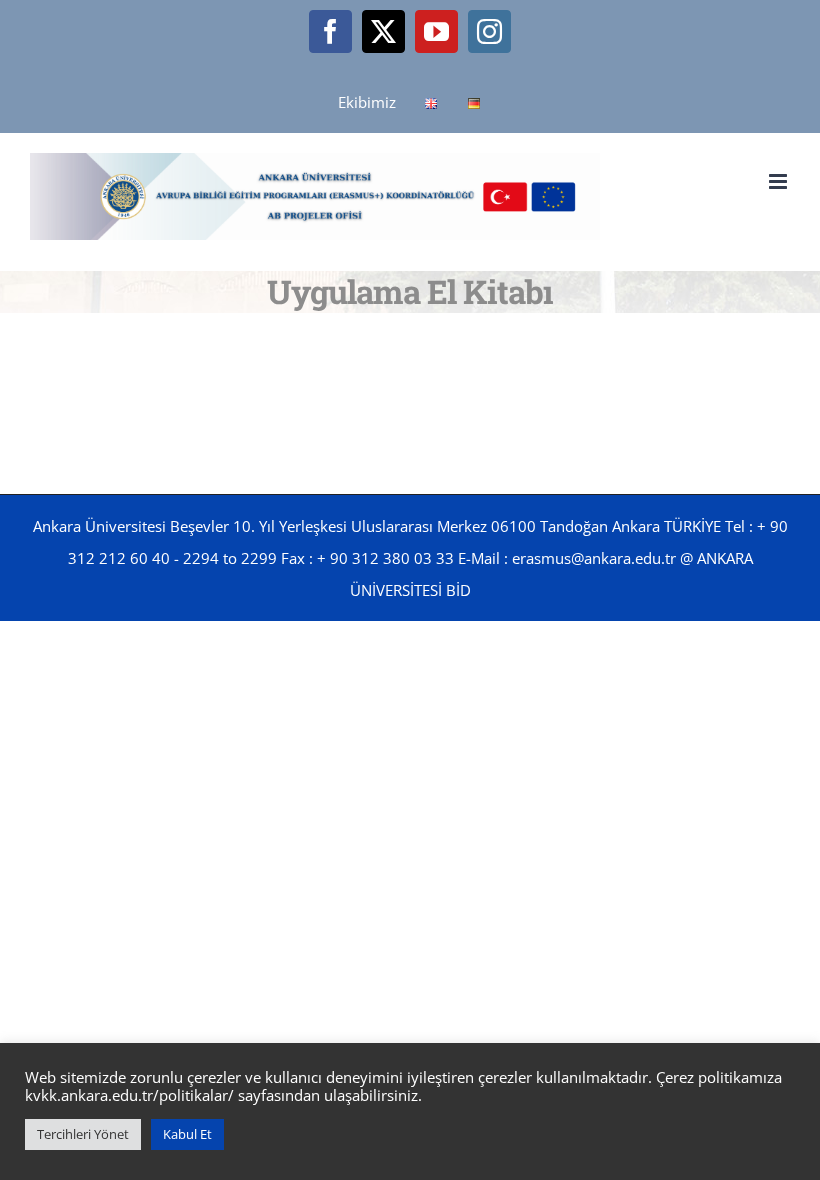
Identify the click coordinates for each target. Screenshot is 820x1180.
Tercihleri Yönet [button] (83, 1134)
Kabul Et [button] (187, 1134)
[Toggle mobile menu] (779, 181)
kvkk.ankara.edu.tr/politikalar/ (129, 1095)
